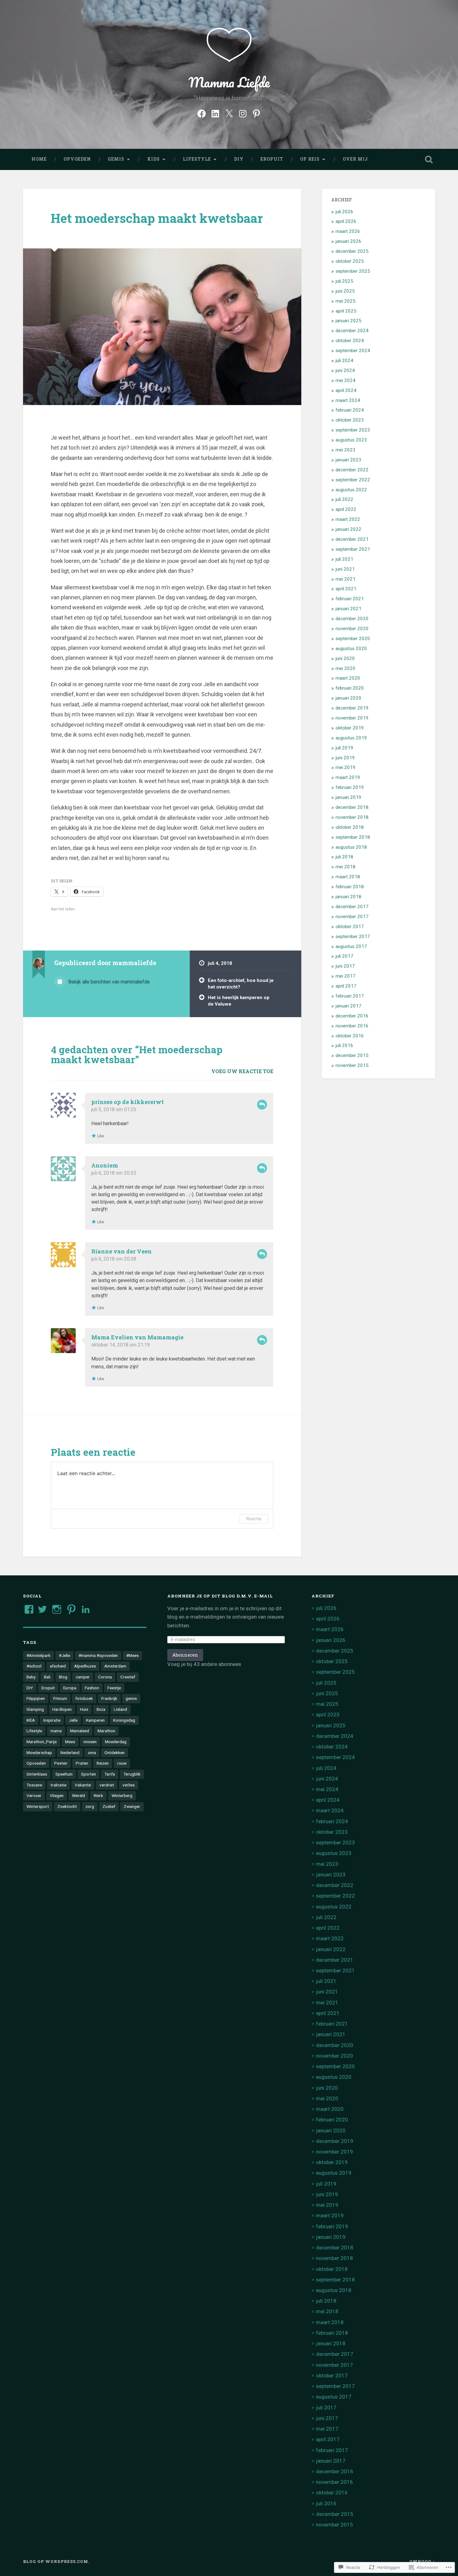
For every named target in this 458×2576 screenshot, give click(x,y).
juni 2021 (345, 569)
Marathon (106, 1731)
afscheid (58, 1666)
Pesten (61, 1763)
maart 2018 (348, 877)
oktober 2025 (350, 261)
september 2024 (353, 351)
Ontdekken (114, 1753)
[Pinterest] (256, 113)
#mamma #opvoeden (98, 1655)
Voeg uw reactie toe (242, 1071)
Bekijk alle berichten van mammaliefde (108, 982)
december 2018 (352, 807)
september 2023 (353, 430)
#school (34, 1666)
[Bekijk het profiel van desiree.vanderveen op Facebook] (29, 1609)
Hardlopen (62, 1709)
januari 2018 (348, 897)
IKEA (31, 1720)
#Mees (132, 1655)
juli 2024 (344, 361)
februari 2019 (350, 787)
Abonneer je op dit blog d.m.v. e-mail (220, 1596)
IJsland (120, 1709)
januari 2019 (348, 797)
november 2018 (352, 817)
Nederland (70, 1753)
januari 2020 (348, 698)
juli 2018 (344, 857)
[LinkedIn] (215, 113)
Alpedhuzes (85, 1666)
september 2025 (353, 271)
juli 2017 (344, 956)
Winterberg (122, 1795)
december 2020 (352, 619)
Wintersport (38, 1806)
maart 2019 (348, 777)
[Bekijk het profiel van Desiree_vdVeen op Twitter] (42, 1609)
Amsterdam (115, 1666)
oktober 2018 (350, 827)
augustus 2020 (351, 649)
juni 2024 (345, 370)
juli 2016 (344, 1045)
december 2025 (352, 251)
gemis (131, 1698)
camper (83, 1677)
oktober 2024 (350, 341)
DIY (239, 159)
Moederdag (116, 1742)
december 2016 (352, 1016)
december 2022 (352, 470)
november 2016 (352, 1026)
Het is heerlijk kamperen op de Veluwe (239, 1001)
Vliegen (57, 1795)
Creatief (128, 1677)
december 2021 (352, 539)
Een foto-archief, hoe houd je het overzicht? (241, 984)
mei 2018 (346, 867)
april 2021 (346, 589)
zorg (90, 1806)
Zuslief (109, 1806)
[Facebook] (202, 113)
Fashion (92, 1688)
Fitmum (60, 1698)
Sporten (88, 1774)
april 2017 (346, 986)
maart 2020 (348, 678)
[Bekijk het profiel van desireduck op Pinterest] (71, 1609)
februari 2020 (350, 688)
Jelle (73, 1720)
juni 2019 (345, 758)
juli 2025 (344, 281)
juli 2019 (344, 748)
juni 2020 (345, 658)
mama (56, 1731)
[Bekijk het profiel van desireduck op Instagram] (57, 1609)
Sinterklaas (37, 1774)
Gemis (116, 159)
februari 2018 (350, 887)
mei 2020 (346, 668)
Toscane (34, 1785)
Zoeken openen (429, 159)
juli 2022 (344, 499)
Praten (82, 1763)
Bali (47, 1677)
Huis (84, 1709)
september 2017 (353, 937)
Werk (98, 1795)
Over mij (355, 159)
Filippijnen (36, 1698)
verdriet (107, 1785)
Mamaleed (80, 1731)
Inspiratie (52, 1720)
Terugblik (132, 1774)
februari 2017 (350, 996)
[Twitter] (229, 113)
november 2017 (352, 917)
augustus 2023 (351, 440)
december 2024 (352, 331)
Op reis (310, 159)
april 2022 (346, 509)
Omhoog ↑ (422, 2561)
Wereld (79, 1795)
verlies (129, 1785)
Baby (31, 1677)
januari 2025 (348, 321)
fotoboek (84, 1698)
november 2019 (352, 718)
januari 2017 (348, 1006)
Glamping (35, 1709)
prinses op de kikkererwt (128, 1102)
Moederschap (39, 1753)
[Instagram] (243, 113)
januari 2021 (348, 609)
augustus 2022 (351, 490)
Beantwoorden (262, 1105)
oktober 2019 (350, 728)
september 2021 (353, 549)
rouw (122, 1763)
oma (92, 1753)
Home (39, 159)
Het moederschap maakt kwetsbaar (157, 218)
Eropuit (272, 159)
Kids (154, 159)
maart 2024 (348, 400)
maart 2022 (348, 519)
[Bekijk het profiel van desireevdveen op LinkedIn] (86, 1609)
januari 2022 (348, 529)
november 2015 (352, 1065)
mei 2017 (346, 976)
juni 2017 (345, 966)
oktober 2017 (350, 927)
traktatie (58, 1785)
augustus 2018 (351, 847)
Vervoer (34, 1795)
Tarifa (110, 1774)
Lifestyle (197, 159)
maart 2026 (348, 231)
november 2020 (352, 629)
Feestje (114, 1688)
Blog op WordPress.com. (56, 2561)
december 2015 (352, 1055)
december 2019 (352, 708)
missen (90, 1742)
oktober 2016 (350, 1036)
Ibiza (101, 1709)
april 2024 (346, 390)
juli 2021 (344, 559)
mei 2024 (346, 380)
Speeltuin (64, 1774)
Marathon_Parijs (42, 1742)
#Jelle (64, 1655)
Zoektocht (67, 1806)
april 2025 (346, 311)
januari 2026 (348, 241)
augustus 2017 (351, 946)
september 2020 (353, 639)
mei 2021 (346, 579)
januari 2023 (348, 460)
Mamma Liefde (229, 82)
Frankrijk (109, 1698)
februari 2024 (350, 410)
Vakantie (83, 1785)
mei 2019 (346, 767)
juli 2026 (344, 212)
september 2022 (353, 480)
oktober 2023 (350, 420)
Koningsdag (124, 1720)
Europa (70, 1688)
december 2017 (352, 907)
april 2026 (346, 221)
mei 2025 (346, 301)
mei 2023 (346, 450)
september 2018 (353, 837)
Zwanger (132, 1806)
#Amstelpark (38, 1655)
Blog (63, 1677)
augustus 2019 (351, 738)
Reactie (254, 1519)
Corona (105, 1677)
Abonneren (185, 1655)
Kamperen (95, 1720)
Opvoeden (77, 159)
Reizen (103, 1763)
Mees (70, 1742)
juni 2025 (345, 291)
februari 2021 (350, 599)
